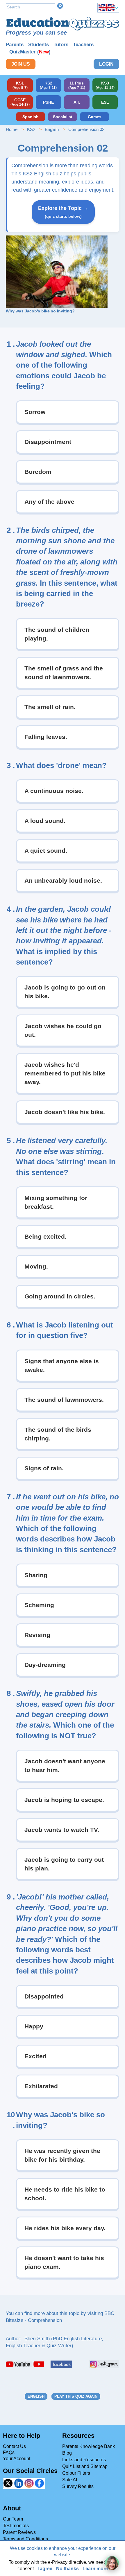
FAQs (9, 2452)
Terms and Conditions (25, 2539)
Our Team (13, 2519)
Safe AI (70, 2480)
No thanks (67, 2569)
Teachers (83, 45)
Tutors (61, 45)
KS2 (31, 129)
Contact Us (14, 2446)
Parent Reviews (19, 2532)
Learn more (95, 2569)
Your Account (17, 2459)
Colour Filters (76, 2473)
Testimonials (16, 2526)
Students (39, 45)
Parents (15, 45)
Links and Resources (84, 2460)
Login (106, 64)
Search (60, 6)
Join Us (21, 64)
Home (12, 129)
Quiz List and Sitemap (85, 2466)
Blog (67, 2453)
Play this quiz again (76, 2396)
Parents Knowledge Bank (89, 2446)
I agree (45, 2569)
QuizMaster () (30, 52)
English (52, 129)
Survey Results (78, 2486)
